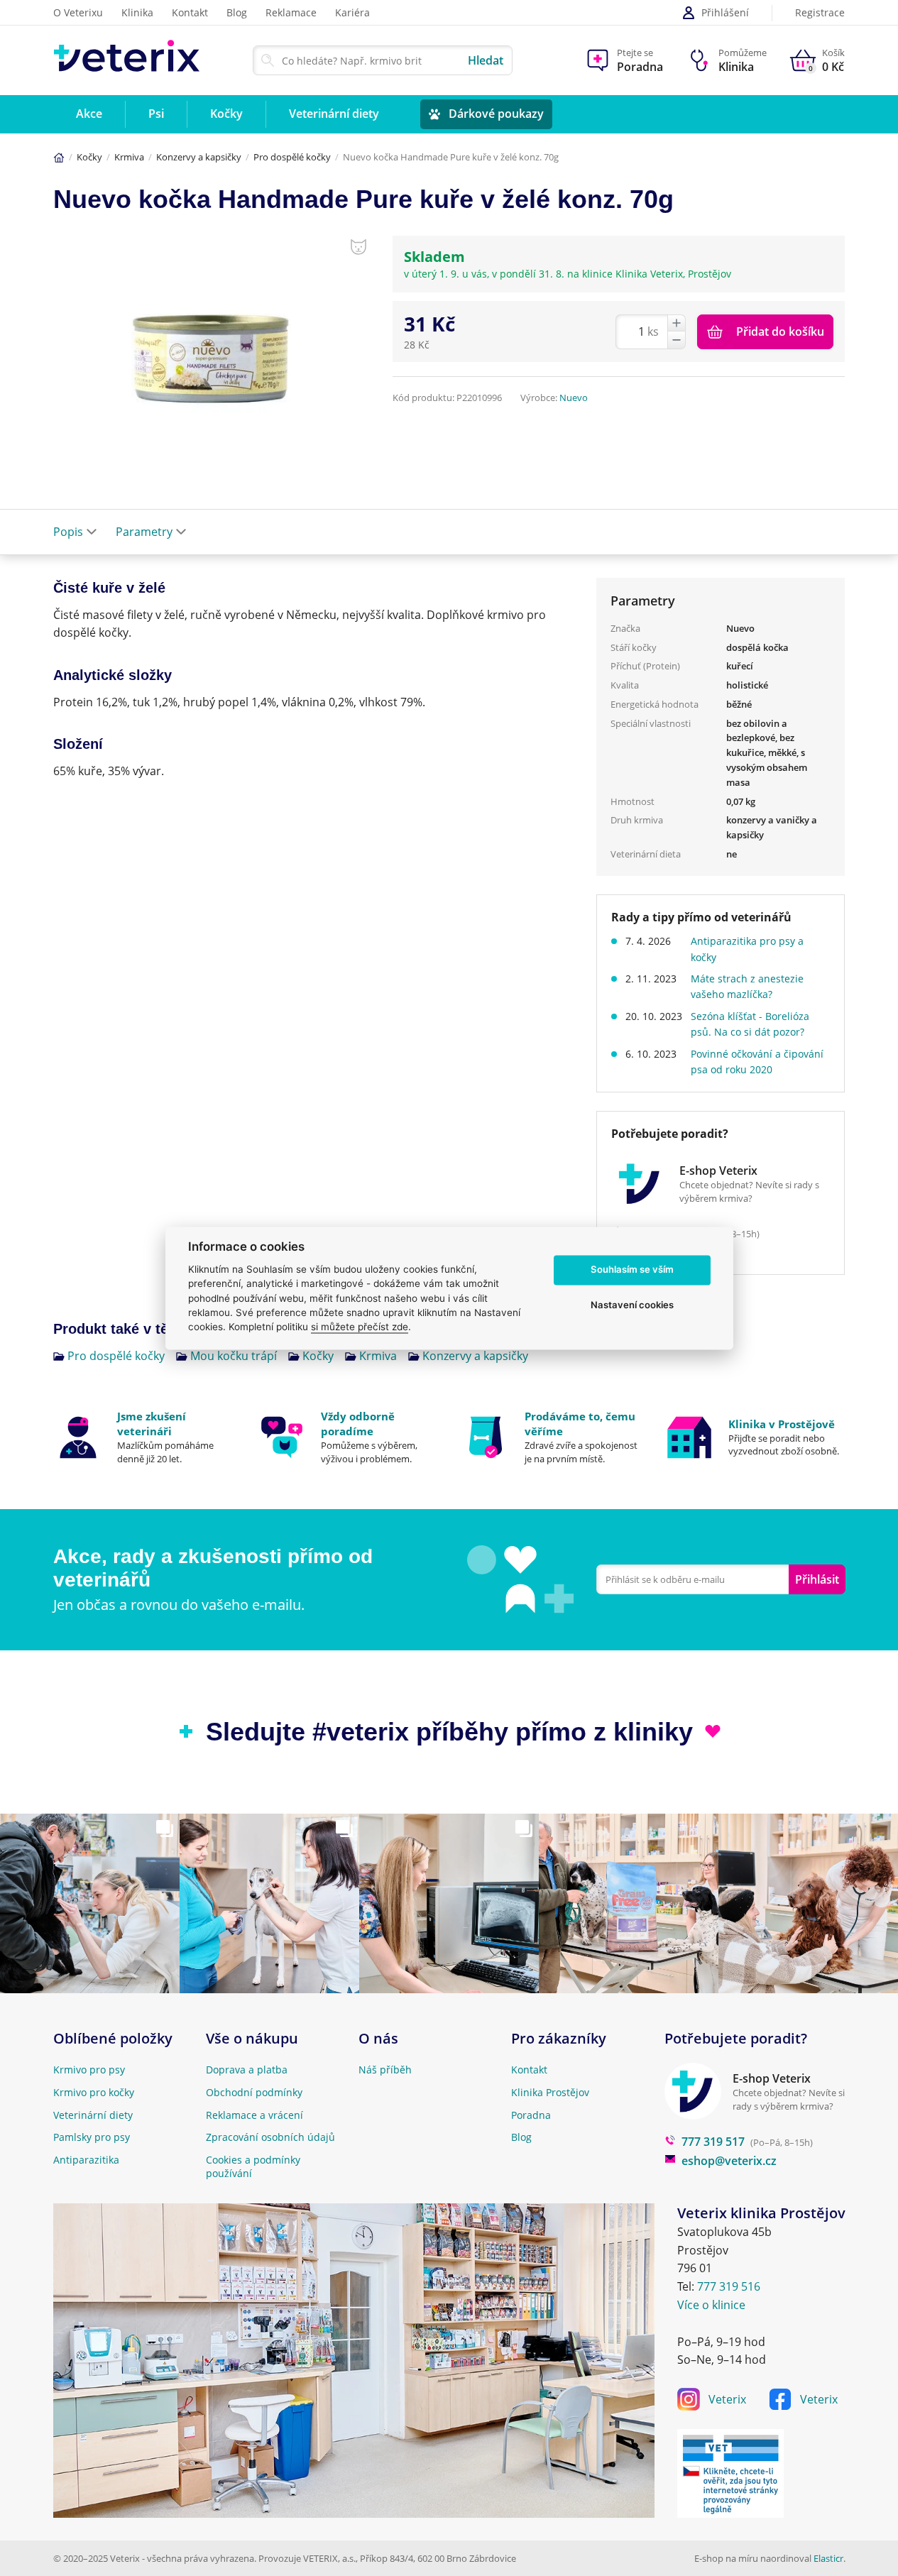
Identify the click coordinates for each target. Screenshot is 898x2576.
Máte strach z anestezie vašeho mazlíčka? (747, 986)
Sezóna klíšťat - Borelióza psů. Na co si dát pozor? (750, 1024)
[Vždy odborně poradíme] (347, 1437)
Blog (237, 12)
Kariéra (352, 12)
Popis (68, 532)
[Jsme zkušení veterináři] (144, 1437)
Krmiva (129, 157)
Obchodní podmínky (254, 2092)
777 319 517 (713, 2142)
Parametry (144, 532)
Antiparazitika (86, 2160)
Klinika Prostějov (550, 2092)
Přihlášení (725, 12)
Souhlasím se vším (632, 1270)
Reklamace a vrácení (254, 2115)
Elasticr (828, 2558)
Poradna (531, 2115)
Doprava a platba (247, 2070)
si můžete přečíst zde (360, 1327)
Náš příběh (385, 2070)
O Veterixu (78, 12)
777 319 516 (729, 2286)
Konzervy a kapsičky (199, 157)
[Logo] (127, 60)
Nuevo (574, 398)
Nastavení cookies (632, 1305)
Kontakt (190, 12)
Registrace (820, 13)
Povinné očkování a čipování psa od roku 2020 (757, 1062)
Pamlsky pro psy (92, 2137)
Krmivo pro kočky (94, 2092)
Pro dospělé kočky (292, 157)
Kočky (89, 157)
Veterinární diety (93, 2115)
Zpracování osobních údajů (270, 2137)
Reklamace (291, 12)
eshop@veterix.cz (729, 2161)
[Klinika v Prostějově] (755, 1437)
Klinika (137, 12)
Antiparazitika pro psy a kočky (747, 949)
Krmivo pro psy (89, 2070)
